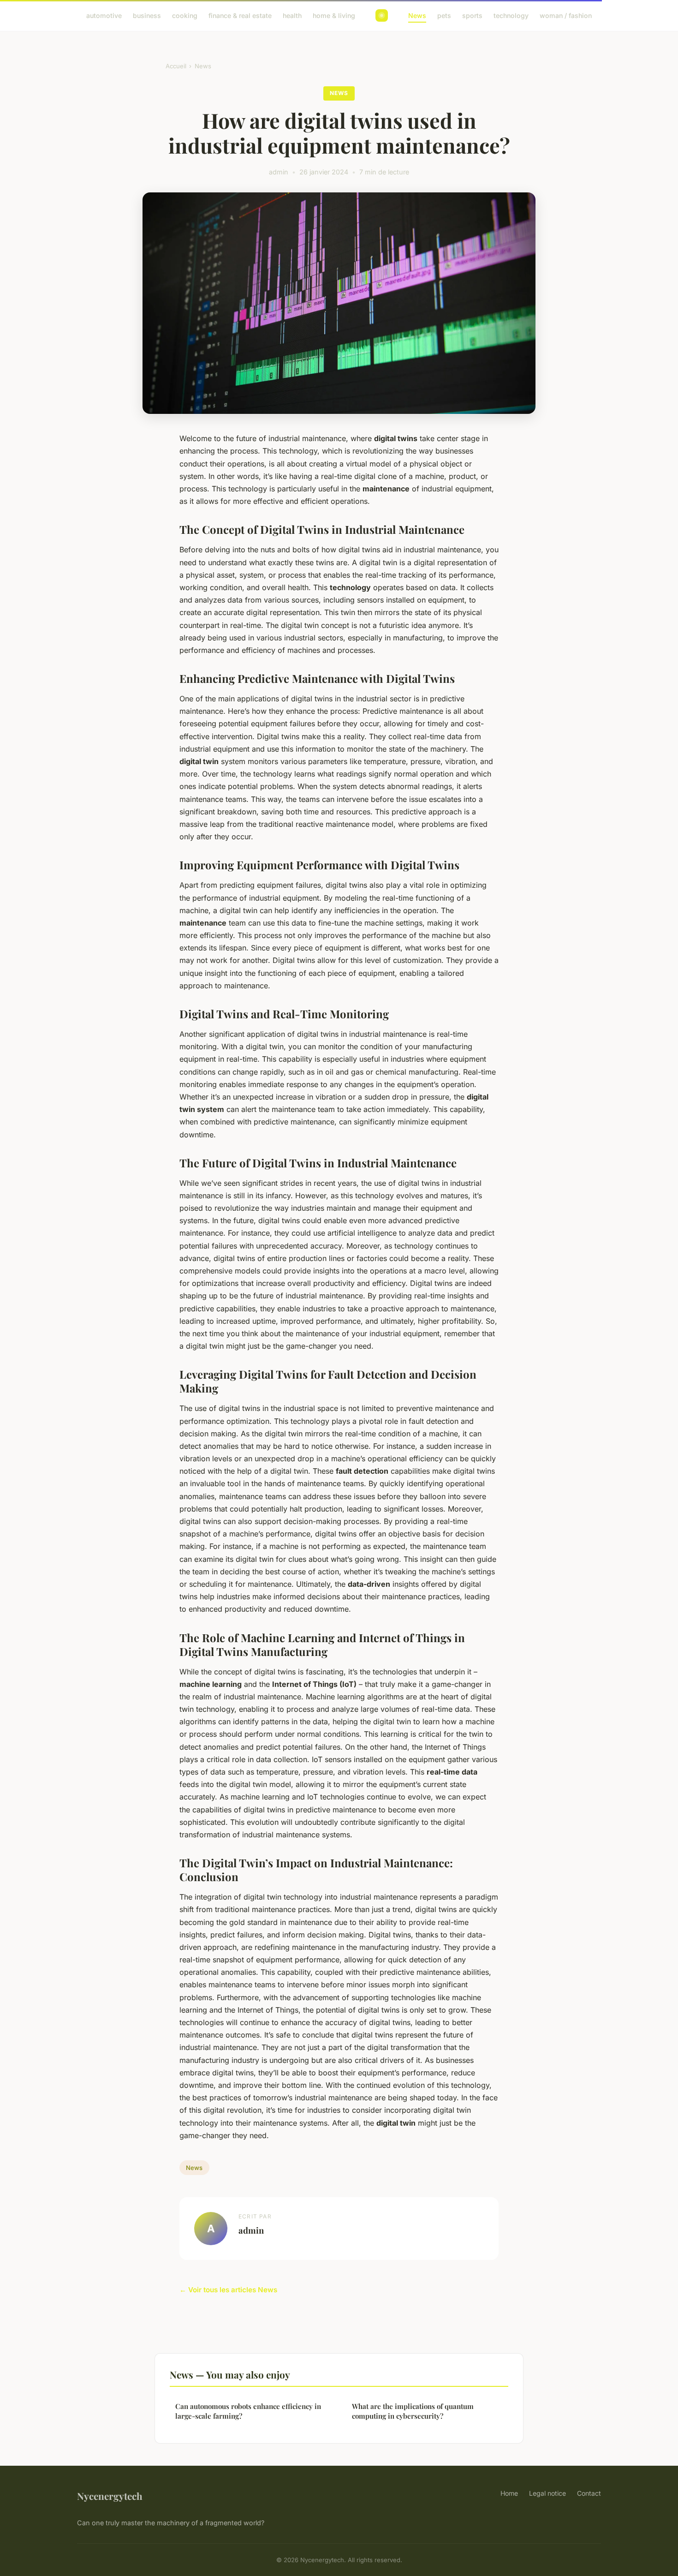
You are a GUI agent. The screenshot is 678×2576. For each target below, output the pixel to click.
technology (511, 15)
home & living (334, 15)
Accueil (176, 66)
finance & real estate (240, 15)
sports (472, 15)
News (417, 15)
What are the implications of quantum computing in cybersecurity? (413, 2411)
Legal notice (547, 2493)
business (147, 15)
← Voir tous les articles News (228, 2290)
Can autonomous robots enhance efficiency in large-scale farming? (248, 2411)
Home (509, 2493)
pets (444, 15)
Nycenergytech (110, 2496)
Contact (589, 2493)
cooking (185, 15)
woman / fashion (566, 15)
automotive (104, 15)
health (292, 15)
